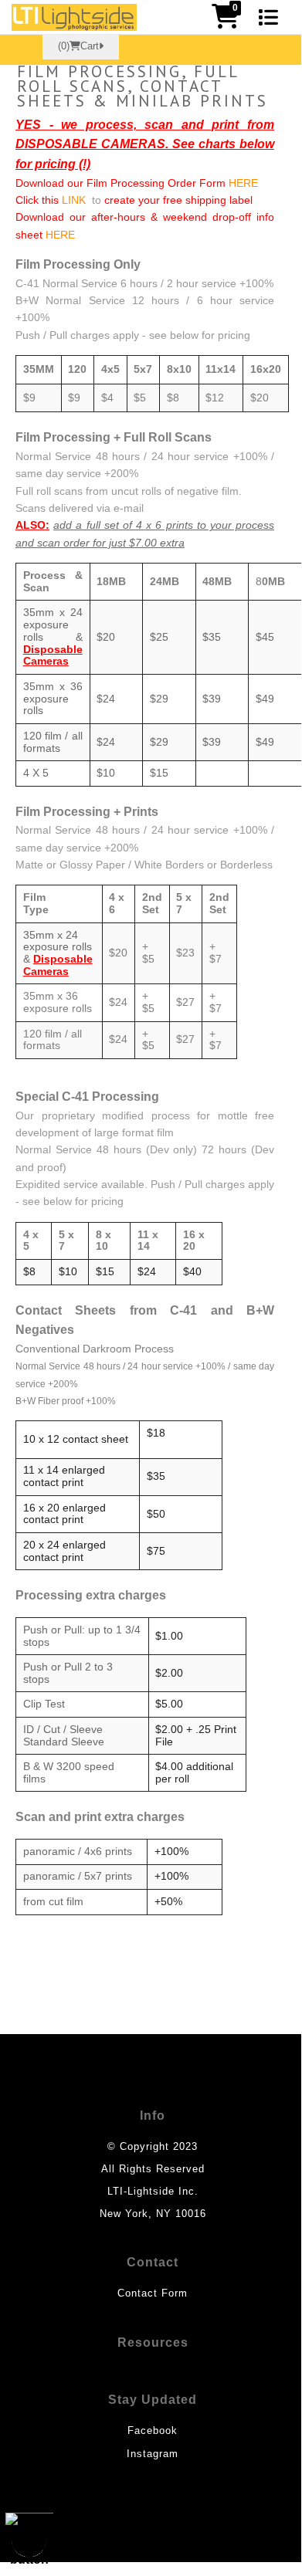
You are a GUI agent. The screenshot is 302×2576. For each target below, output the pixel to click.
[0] (226, 21)
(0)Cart (78, 46)
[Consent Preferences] (29, 2540)
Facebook (153, 2430)
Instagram (153, 2454)
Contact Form (153, 2293)
